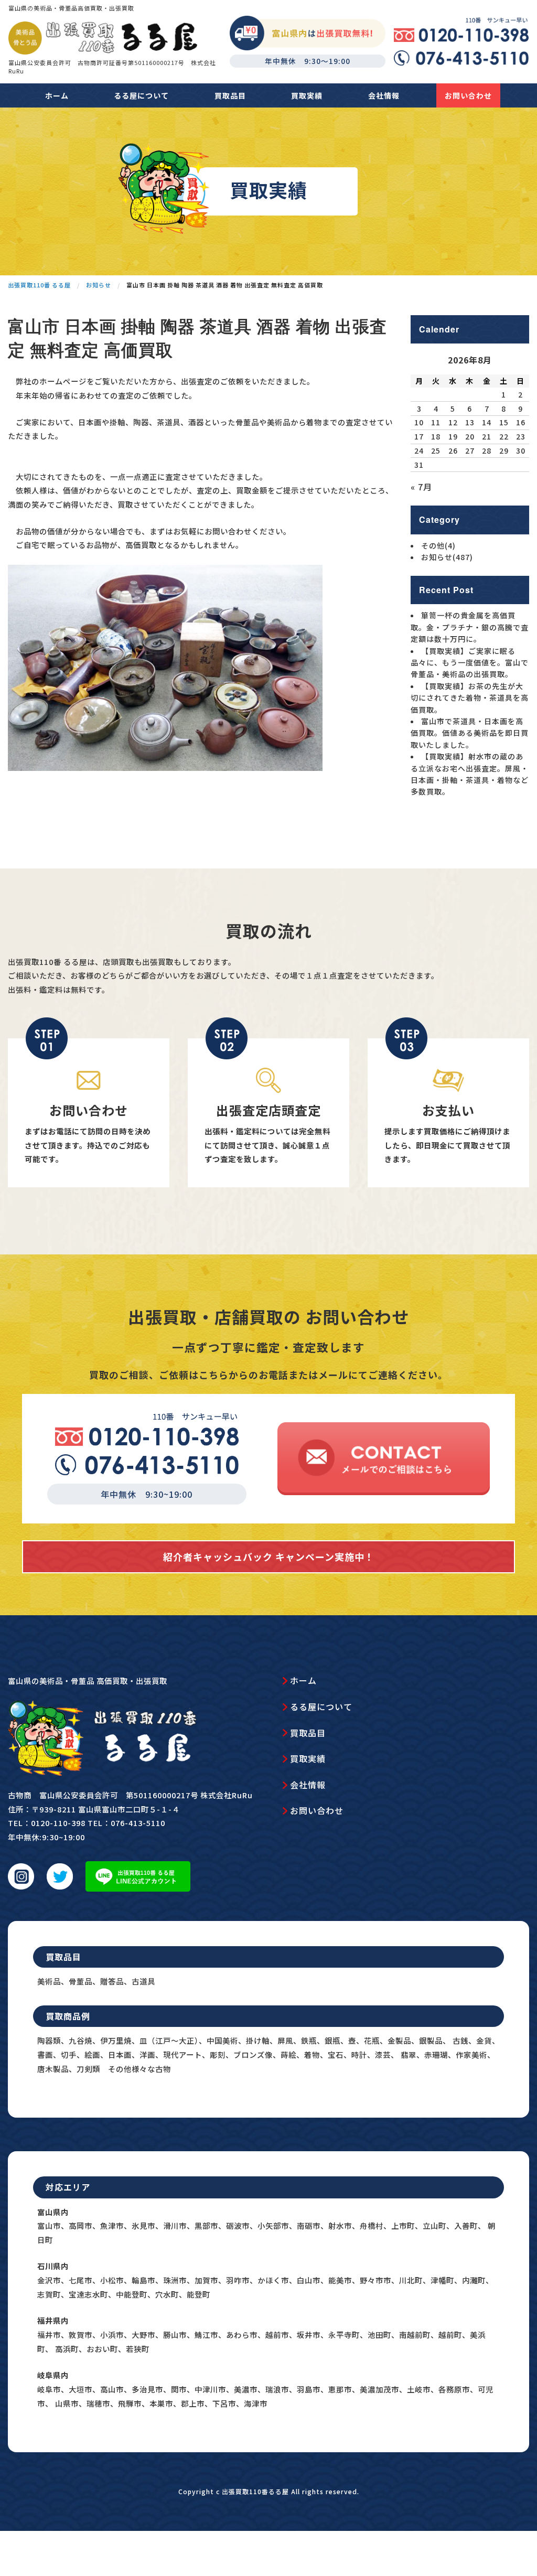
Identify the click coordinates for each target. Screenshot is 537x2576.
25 (436, 450)
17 (419, 436)
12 (453, 422)
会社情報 (384, 95)
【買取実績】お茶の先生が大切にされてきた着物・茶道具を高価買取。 (470, 698)
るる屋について (141, 95)
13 (470, 422)
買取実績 (307, 95)
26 (453, 450)
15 (504, 422)
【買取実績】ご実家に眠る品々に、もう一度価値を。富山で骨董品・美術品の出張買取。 (470, 663)
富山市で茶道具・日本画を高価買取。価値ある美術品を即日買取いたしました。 (470, 733)
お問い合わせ (468, 95)
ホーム (57, 95)
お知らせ (447, 557)
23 (521, 436)
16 (521, 422)
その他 (438, 545)
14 (487, 422)
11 (436, 422)
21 (487, 436)
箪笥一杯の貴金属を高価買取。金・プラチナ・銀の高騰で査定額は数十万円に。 (470, 627)
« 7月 (421, 487)
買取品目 (230, 95)
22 (504, 436)
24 (419, 450)
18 (436, 436)
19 (453, 436)
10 (419, 422)
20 (470, 436)
